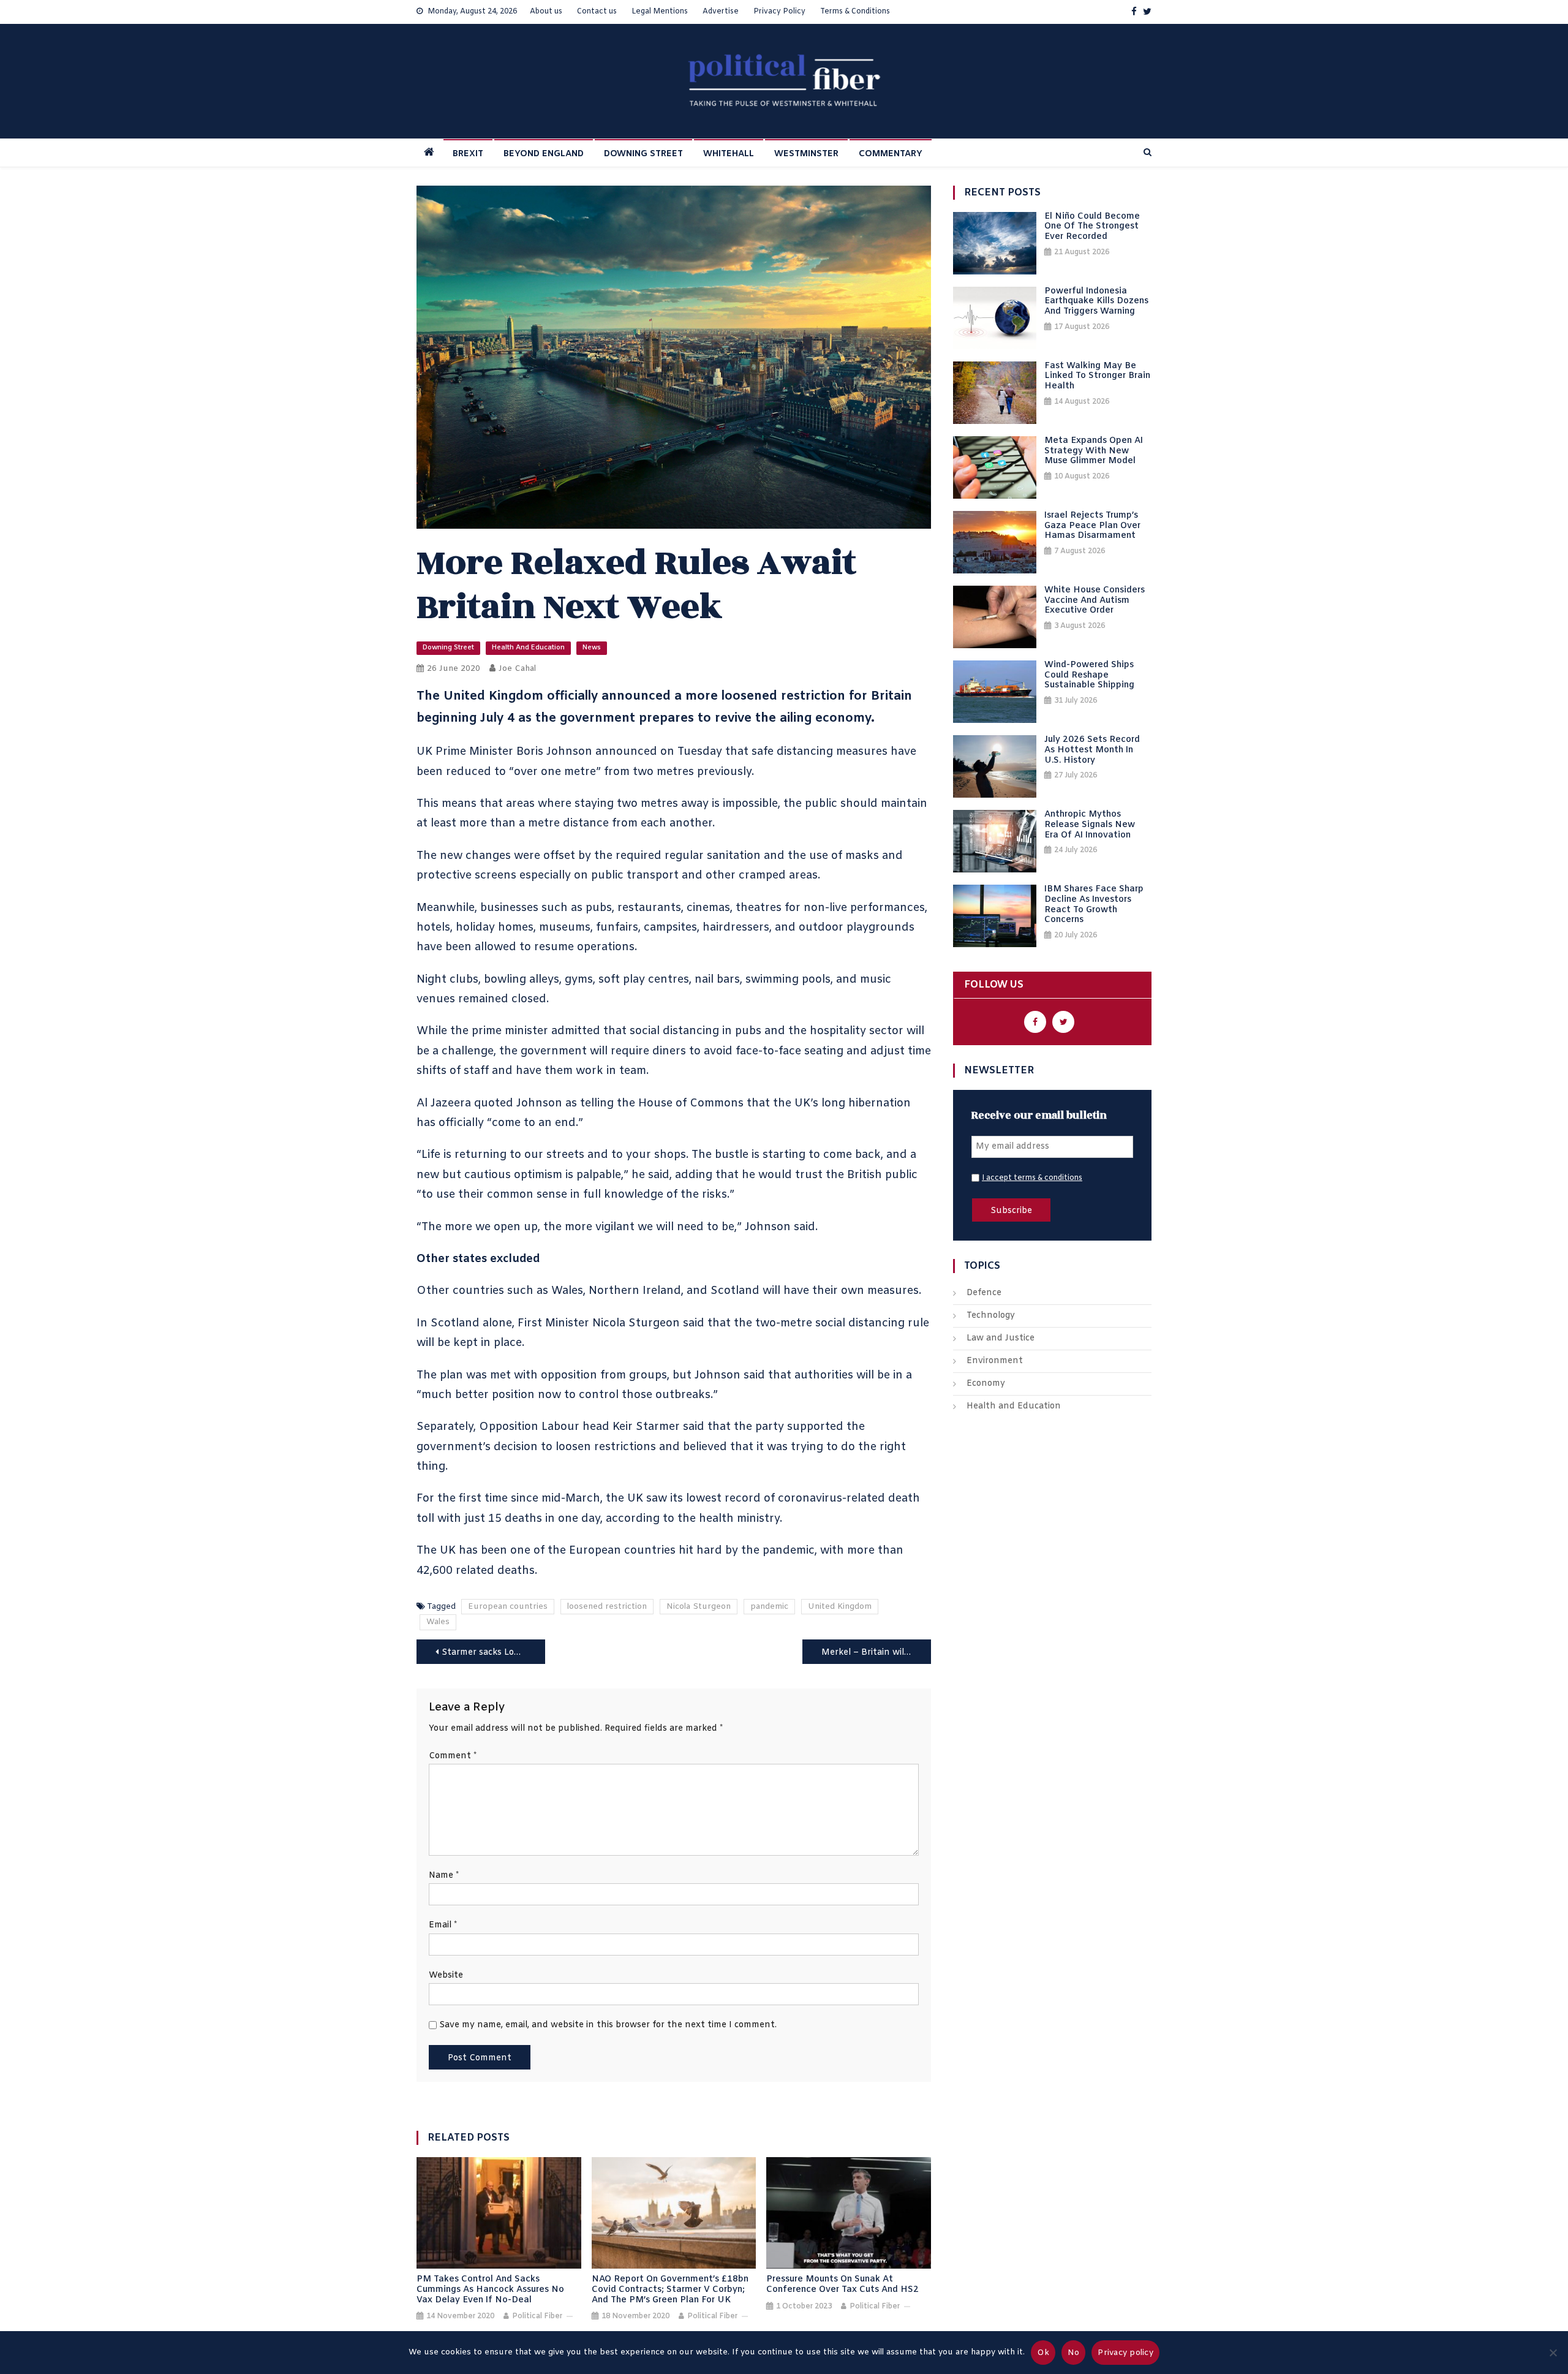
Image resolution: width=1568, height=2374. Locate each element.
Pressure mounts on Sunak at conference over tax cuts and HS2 (842, 2285)
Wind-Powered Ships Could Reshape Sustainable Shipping (1089, 676)
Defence (984, 1293)
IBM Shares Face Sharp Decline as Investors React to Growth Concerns (1094, 905)
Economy (986, 1384)
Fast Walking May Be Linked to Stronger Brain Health (1097, 377)
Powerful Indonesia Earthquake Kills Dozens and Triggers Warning (1096, 302)
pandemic (769, 1607)
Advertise (721, 12)
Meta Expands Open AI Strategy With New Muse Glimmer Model (1094, 452)
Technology (991, 1316)
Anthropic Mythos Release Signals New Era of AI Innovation (1090, 825)
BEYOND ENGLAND (544, 154)
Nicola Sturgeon (699, 1607)
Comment (453, 1756)
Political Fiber (537, 2316)
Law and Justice (1001, 1338)
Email (443, 1925)
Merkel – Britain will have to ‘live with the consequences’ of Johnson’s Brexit (876, 1653)
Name (444, 1876)
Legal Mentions (660, 12)
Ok (1043, 2353)
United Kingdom (840, 1607)
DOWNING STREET (643, 154)
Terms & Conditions (855, 12)
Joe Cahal (517, 669)
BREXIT (468, 154)
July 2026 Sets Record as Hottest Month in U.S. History (1092, 750)
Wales (438, 1622)
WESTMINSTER (806, 154)
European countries (508, 1607)
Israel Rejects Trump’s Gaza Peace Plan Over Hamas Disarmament (1092, 526)
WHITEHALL (729, 154)
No (1074, 2353)
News (592, 648)
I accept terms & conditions (1032, 1178)
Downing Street (448, 648)
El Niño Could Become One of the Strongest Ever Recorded (1092, 227)
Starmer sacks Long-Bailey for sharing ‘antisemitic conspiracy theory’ (493, 1653)
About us (546, 12)
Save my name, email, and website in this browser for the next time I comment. (608, 2025)
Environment (995, 1361)
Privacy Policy (779, 12)
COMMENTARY (891, 154)
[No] (1553, 2353)
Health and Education (528, 648)
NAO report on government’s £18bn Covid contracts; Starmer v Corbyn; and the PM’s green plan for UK (670, 2290)
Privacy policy (1125, 2353)
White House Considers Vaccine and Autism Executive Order (1095, 601)
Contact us (597, 12)
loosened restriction (607, 1607)
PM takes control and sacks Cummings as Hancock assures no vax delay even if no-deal (490, 2290)
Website (446, 1975)
